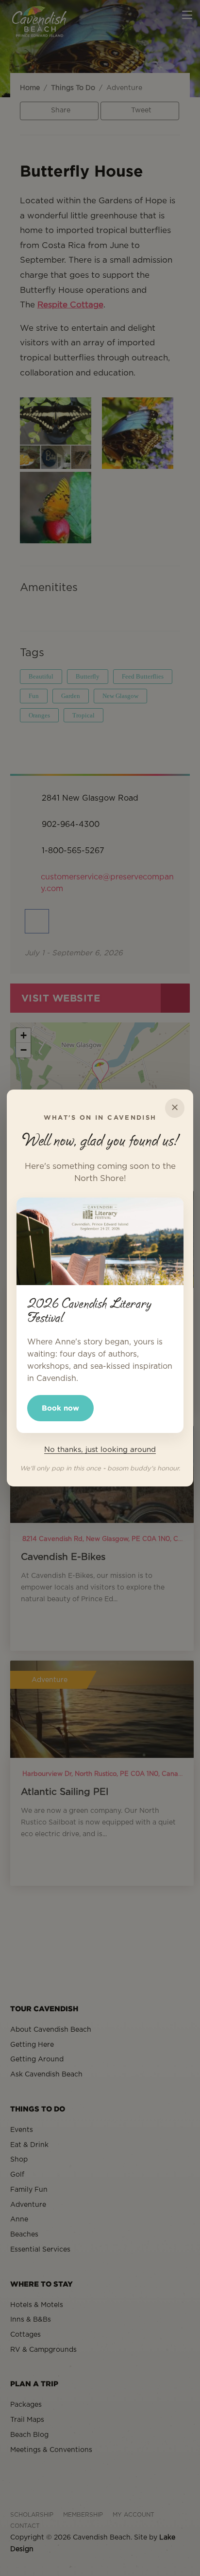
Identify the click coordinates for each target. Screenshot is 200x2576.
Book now (60, 1408)
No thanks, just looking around (100, 1450)
